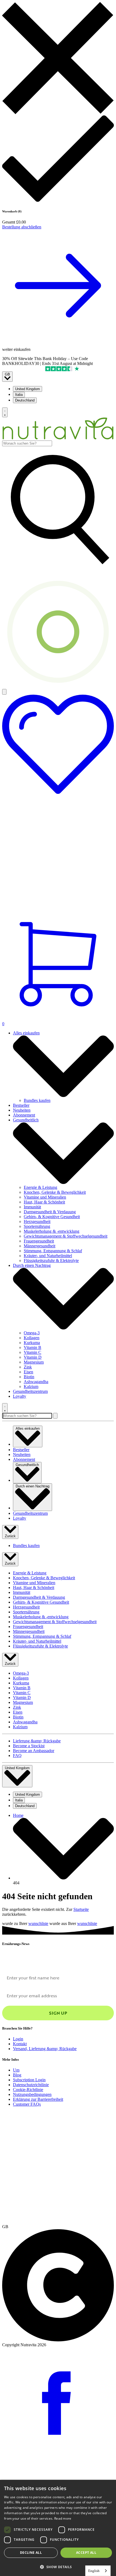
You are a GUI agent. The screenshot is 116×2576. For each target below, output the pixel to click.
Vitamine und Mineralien (45, 1197)
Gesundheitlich (26, 1120)
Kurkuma (32, 1343)
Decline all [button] (31, 2553)
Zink (28, 1367)
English (94, 2571)
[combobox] (27, 443)
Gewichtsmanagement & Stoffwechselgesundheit (66, 1236)
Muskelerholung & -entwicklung (52, 1231)
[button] (58, 2567)
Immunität (32, 1207)
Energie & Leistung (40, 1187)
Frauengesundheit (39, 1241)
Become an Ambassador (34, 1751)
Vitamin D (33, 1357)
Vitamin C (33, 1352)
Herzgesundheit (37, 1221)
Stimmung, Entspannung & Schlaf (53, 1251)
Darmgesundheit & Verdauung (50, 1212)
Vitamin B (33, 1347)
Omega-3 (32, 1333)
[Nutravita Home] (58, 438)
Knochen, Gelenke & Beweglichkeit (55, 1192)
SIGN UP (58, 2013)
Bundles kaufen (37, 1100)
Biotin (29, 1377)
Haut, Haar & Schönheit (44, 1202)
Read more (63, 2518)
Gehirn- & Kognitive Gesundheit (52, 1217)
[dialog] (58, 2528)
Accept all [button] (86, 2553)
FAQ (17, 1755)
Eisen (28, 1372)
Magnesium (34, 1362)
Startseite (81, 1909)
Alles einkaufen (26, 1033)
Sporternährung (37, 1226)
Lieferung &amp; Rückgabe (37, 1741)
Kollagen (32, 1338)
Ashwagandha (36, 1382)
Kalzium (31, 1386)
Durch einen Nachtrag (32, 1265)
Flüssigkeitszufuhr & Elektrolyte (51, 1261)
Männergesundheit (40, 1246)
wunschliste (38, 1923)
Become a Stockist (29, 1746)
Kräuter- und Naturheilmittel (48, 1256)
